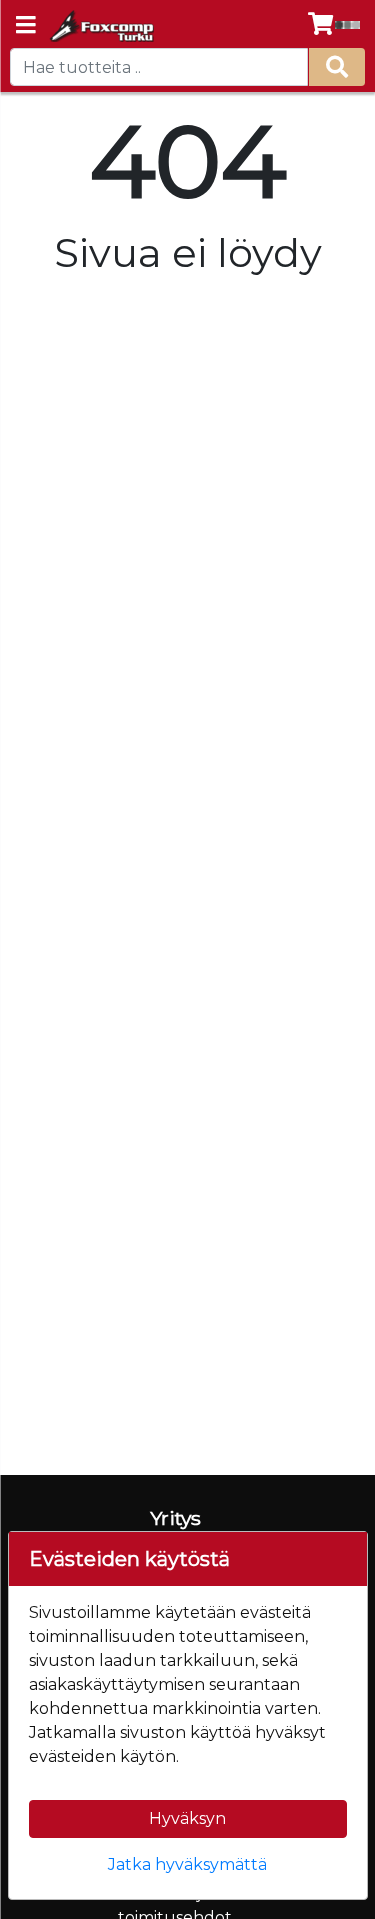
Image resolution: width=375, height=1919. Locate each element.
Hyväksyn (187, 1818)
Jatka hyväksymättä (187, 1864)
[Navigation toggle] (26, 27)
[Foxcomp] (100, 26)
